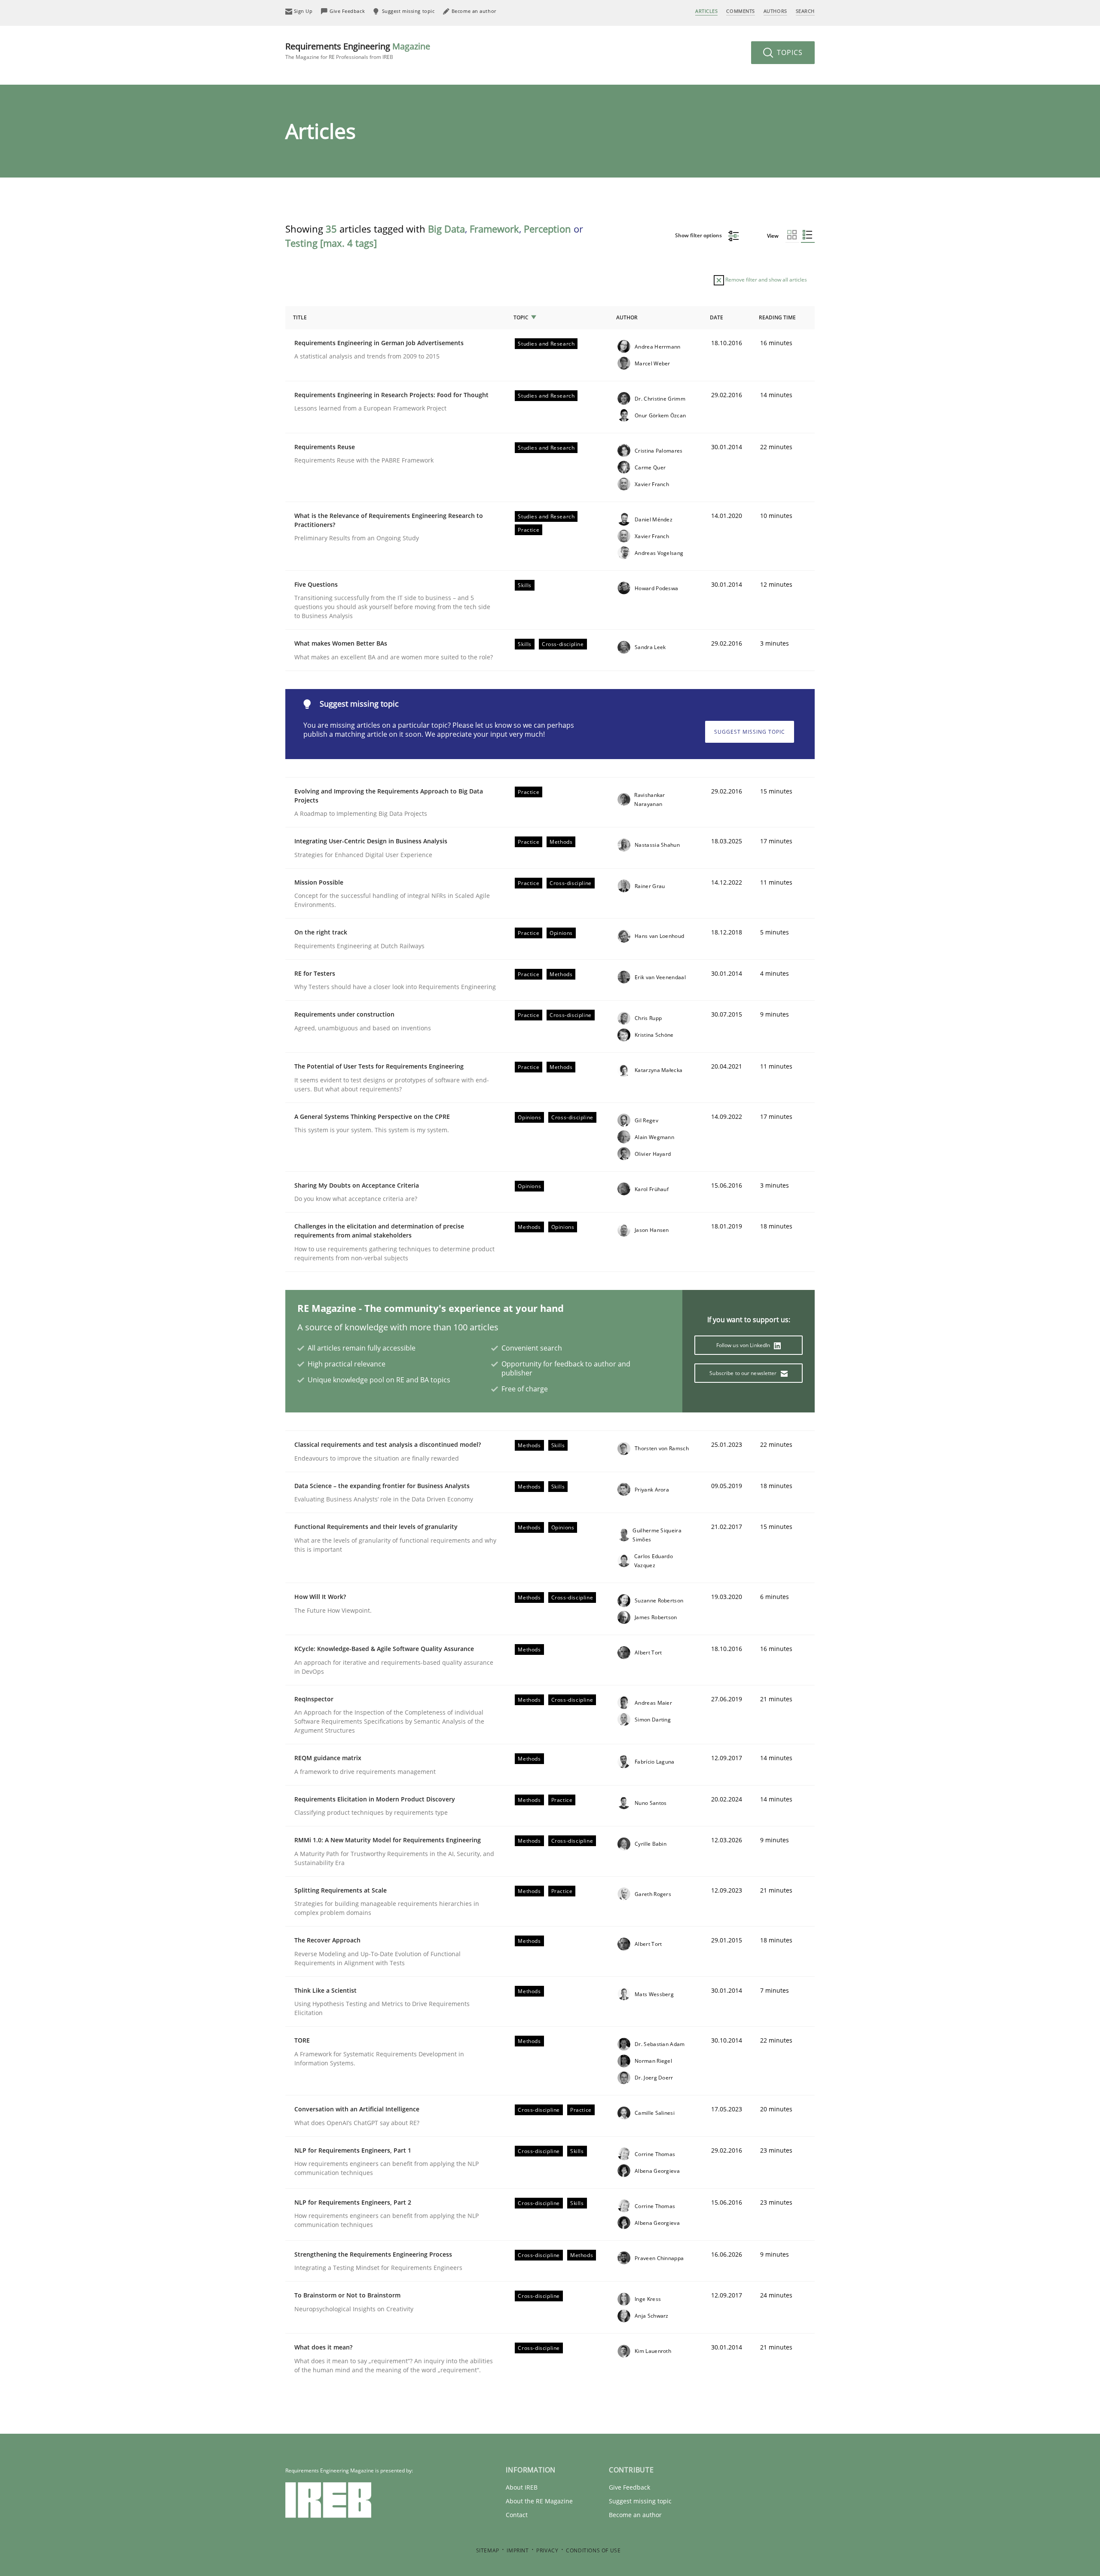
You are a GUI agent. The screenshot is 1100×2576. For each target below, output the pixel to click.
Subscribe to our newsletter (744, 1373)
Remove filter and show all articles (765, 280)
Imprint (518, 2550)
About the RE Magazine (539, 2501)
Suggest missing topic (750, 732)
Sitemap (488, 2550)
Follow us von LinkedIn (744, 1345)
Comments (740, 11)
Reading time (777, 317)
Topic (521, 317)
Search (805, 11)
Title (300, 317)
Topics (789, 52)
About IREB (522, 2487)
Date (717, 317)
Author (627, 317)
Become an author (635, 2515)
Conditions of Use (593, 2550)
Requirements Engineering (358, 51)
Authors (775, 11)
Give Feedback (629, 2487)
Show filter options (699, 235)
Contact (517, 2515)
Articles (706, 11)
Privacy (547, 2550)
